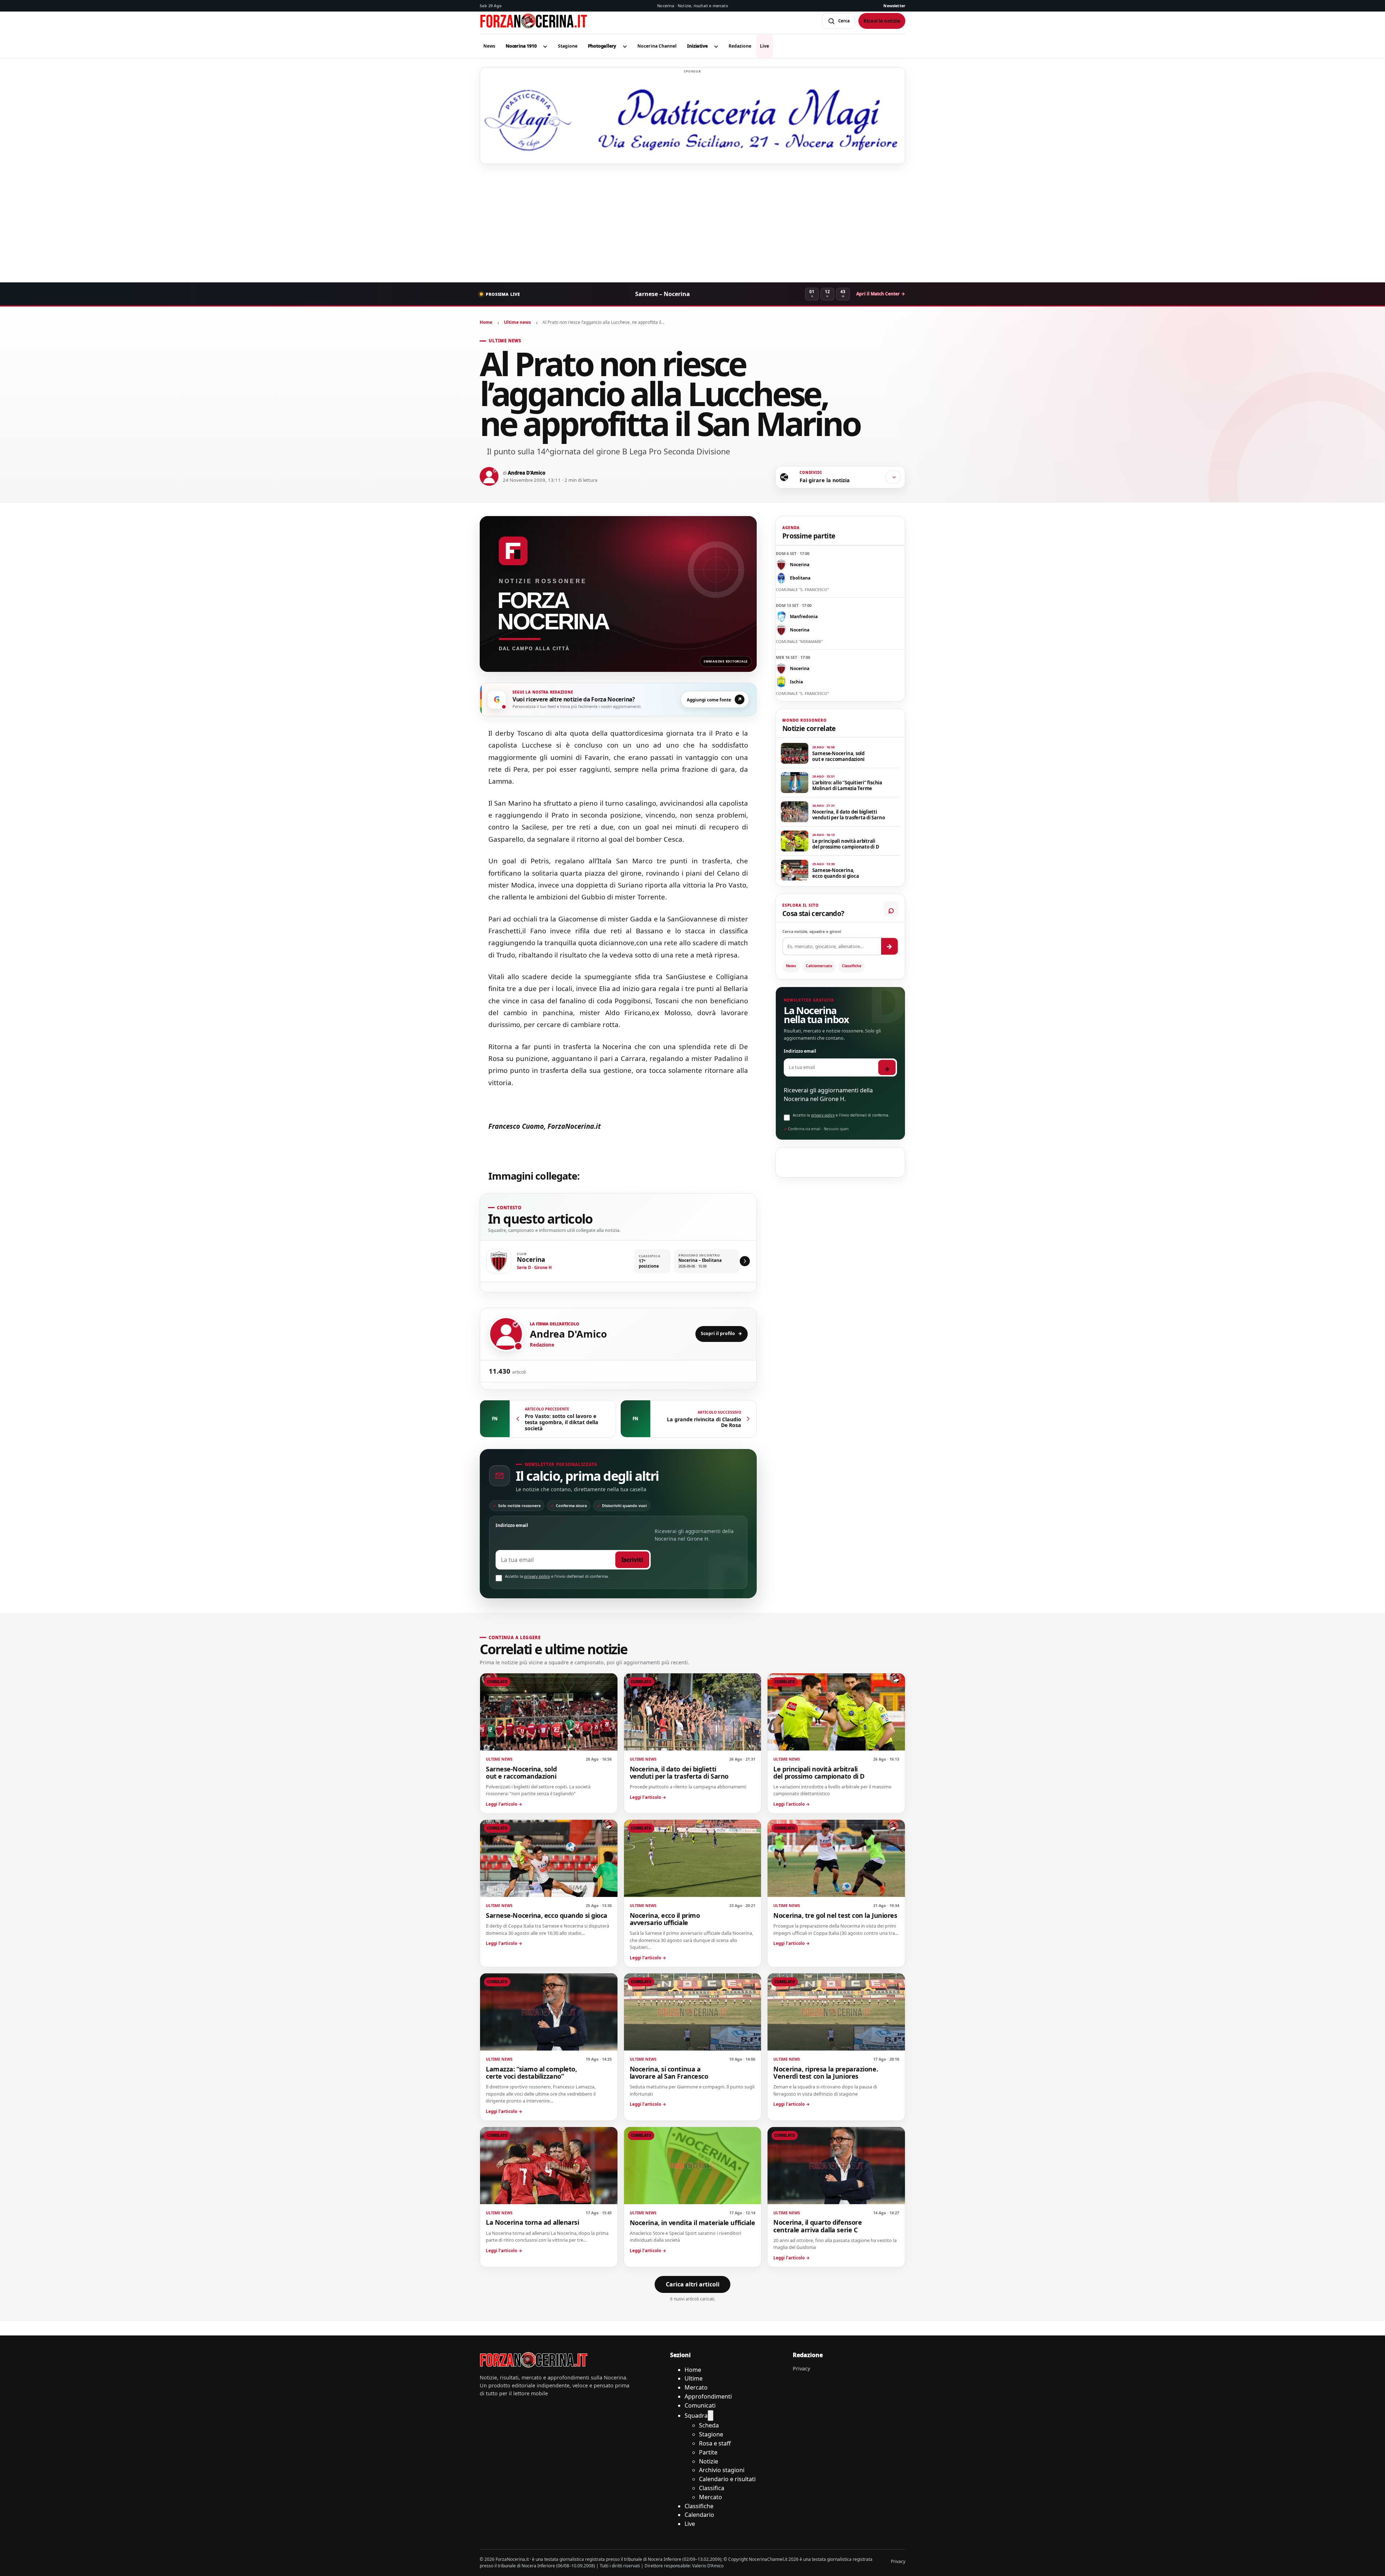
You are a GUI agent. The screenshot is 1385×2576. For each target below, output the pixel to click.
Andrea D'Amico (527, 473)
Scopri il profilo (722, 1333)
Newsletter (894, 6)
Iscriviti (632, 1560)
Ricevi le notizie (882, 21)
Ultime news (517, 322)
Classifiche (852, 966)
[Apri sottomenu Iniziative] (716, 46)
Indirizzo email (512, 1525)
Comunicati (700, 2405)
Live (690, 2524)
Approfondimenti (708, 2396)
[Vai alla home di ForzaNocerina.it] (534, 2360)
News (791, 966)
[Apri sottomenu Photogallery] (625, 46)
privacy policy (537, 1576)
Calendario (699, 2515)
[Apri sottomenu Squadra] (711, 2416)
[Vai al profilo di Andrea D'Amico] (506, 1334)
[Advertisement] (692, 223)
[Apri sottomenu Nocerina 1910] (545, 46)
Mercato (696, 2387)
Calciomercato (819, 966)
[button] (521, 46)
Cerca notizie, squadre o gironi (812, 932)
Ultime (694, 2378)
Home (486, 322)
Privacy (801, 2368)
